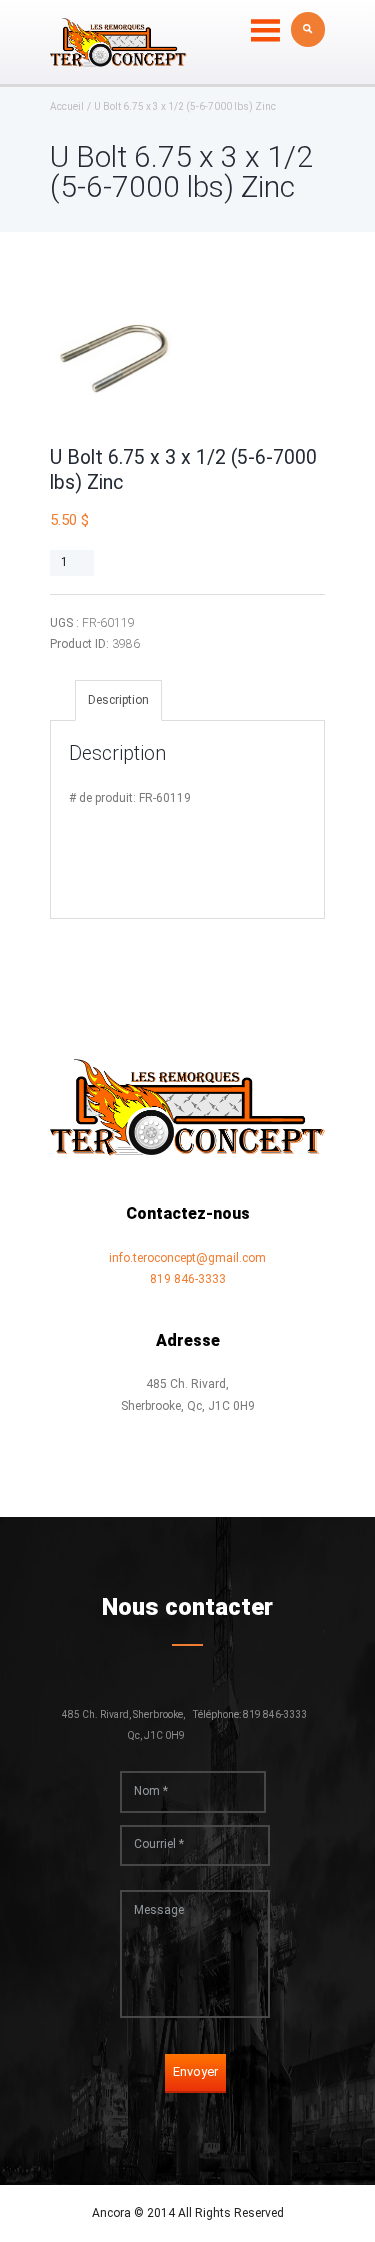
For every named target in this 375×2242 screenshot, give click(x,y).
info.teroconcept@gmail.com (187, 1258)
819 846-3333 (188, 1279)
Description (118, 700)
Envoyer (195, 2071)
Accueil (67, 107)
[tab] (118, 700)
